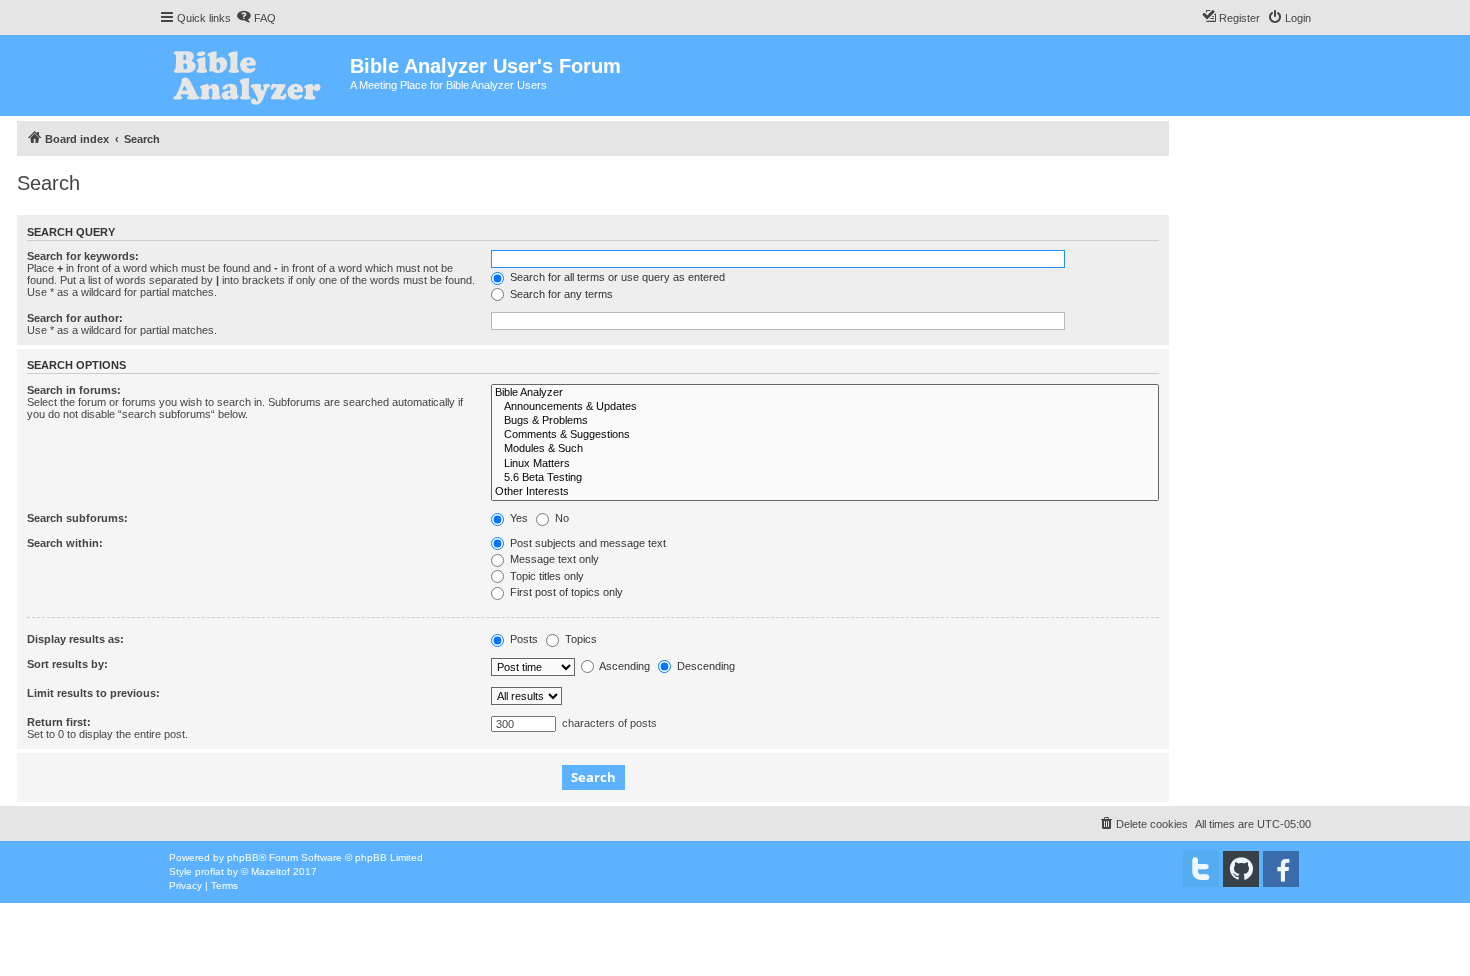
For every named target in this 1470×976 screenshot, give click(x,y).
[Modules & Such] (825, 449)
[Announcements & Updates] (825, 407)
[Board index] (254, 75)
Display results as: (75, 639)
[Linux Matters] (825, 464)
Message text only (553, 559)
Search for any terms (560, 294)
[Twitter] (1201, 869)
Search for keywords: (83, 256)
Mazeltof (270, 871)
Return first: (59, 722)
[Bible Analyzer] (825, 393)
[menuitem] (256, 18)
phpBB (243, 857)
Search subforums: (77, 518)
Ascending (623, 666)
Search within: (65, 543)
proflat (209, 871)
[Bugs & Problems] (825, 421)
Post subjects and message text (586, 543)
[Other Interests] (825, 492)
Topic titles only (545, 576)
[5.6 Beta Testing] (825, 478)
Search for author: (75, 318)
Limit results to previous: (93, 693)
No (560, 518)
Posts (522, 639)
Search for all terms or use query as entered (616, 277)
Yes (517, 518)
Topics (579, 639)
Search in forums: (74, 390)
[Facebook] (1281, 869)
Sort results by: (67, 664)
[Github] (1241, 869)
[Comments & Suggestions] (825, 435)
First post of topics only (565, 592)
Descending (704, 666)
